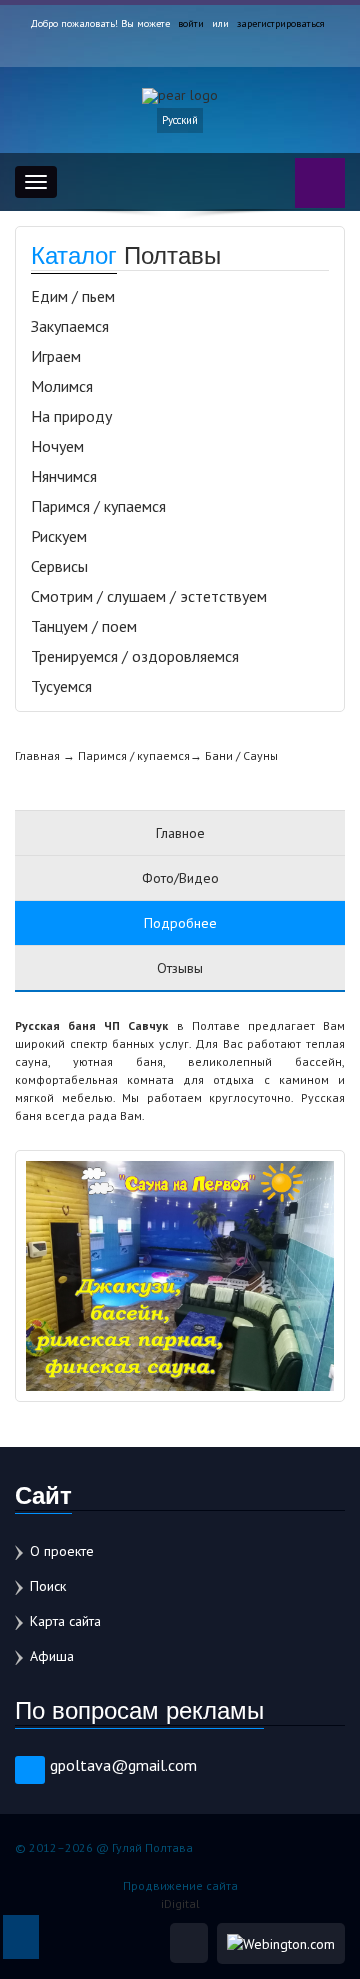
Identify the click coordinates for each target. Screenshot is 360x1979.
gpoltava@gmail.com (123, 1765)
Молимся (62, 386)
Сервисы (59, 566)
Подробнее (180, 923)
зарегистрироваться (281, 23)
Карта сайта (65, 1621)
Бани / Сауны (241, 755)
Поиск (48, 1586)
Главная (37, 755)
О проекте (62, 1551)
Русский (180, 120)
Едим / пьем (73, 296)
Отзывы (180, 968)
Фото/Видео (180, 878)
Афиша (52, 1656)
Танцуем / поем (84, 626)
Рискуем (59, 536)
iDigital (180, 1903)
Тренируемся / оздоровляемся (135, 656)
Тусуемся (61, 686)
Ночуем (57, 446)
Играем (56, 356)
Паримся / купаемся (98, 506)
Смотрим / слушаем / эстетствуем (149, 596)
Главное (180, 833)
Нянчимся (64, 476)
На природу (71, 416)
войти (191, 23)
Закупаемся (70, 326)
